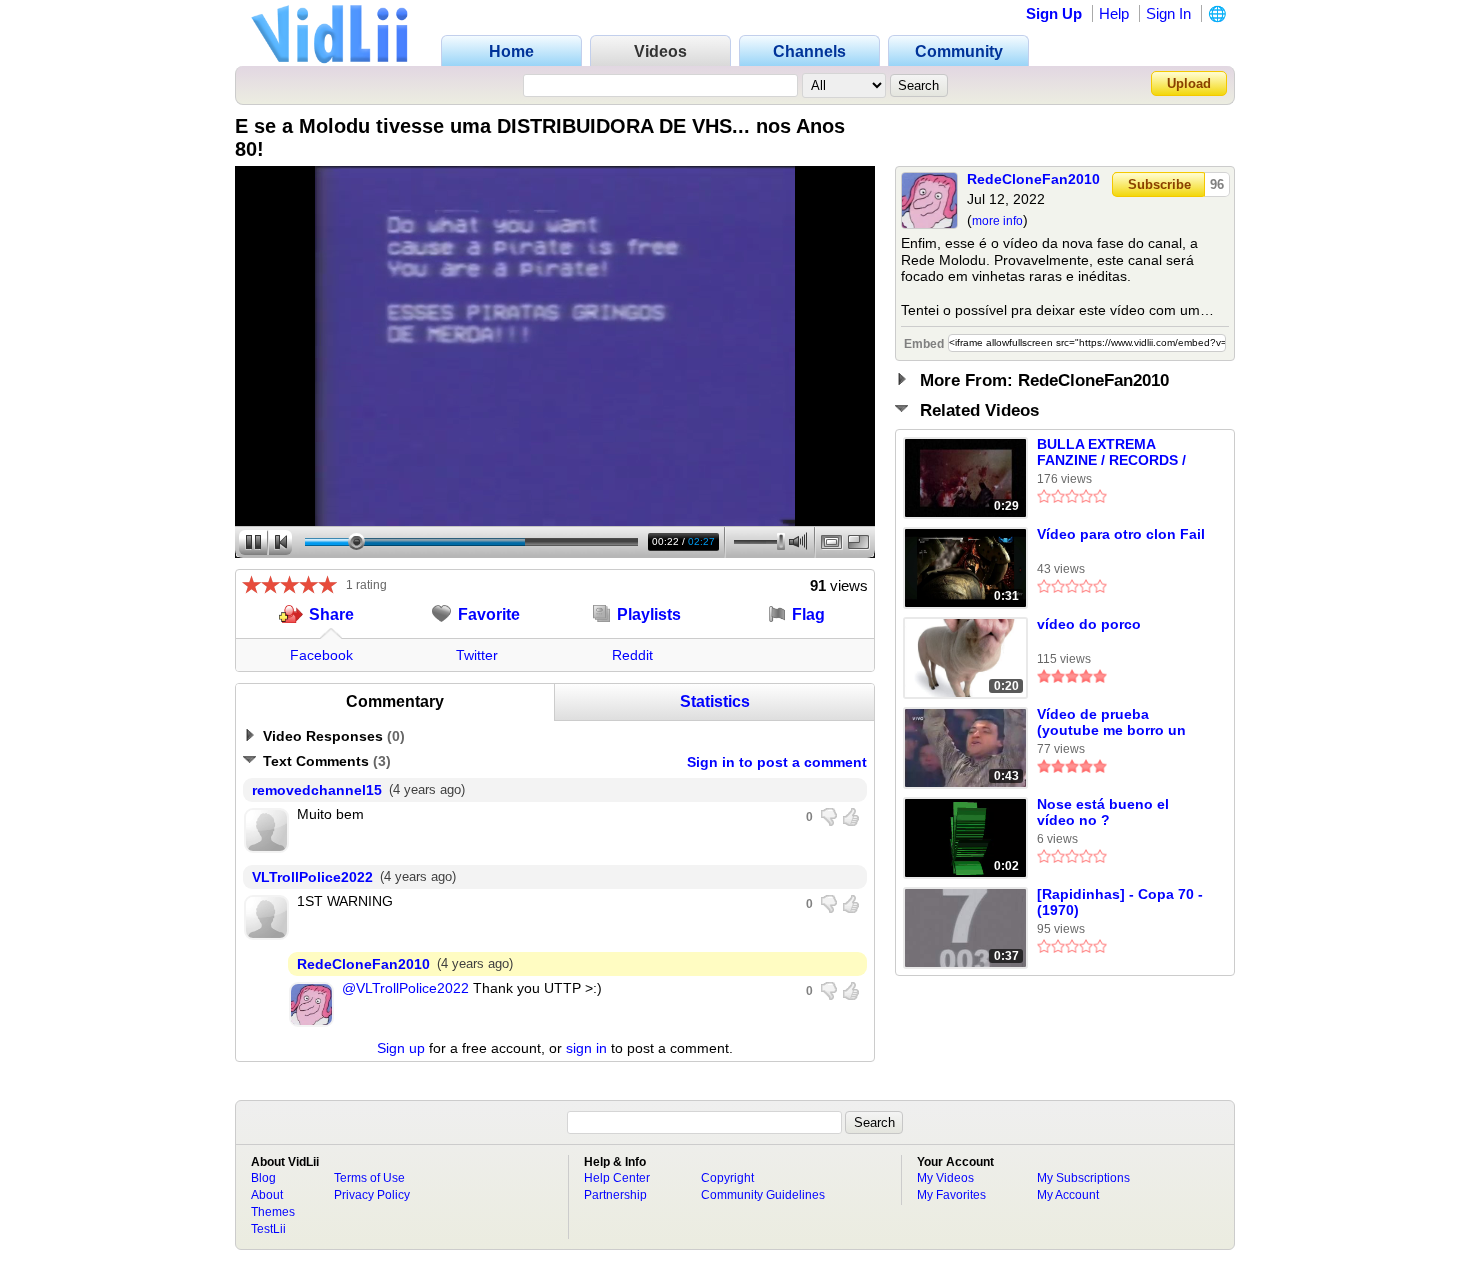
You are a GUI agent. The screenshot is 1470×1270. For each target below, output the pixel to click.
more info (997, 221)
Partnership (615, 1195)
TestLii (268, 1229)
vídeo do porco (1089, 624)
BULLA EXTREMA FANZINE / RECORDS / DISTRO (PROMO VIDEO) (1120, 453)
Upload (1189, 83)
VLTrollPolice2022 (312, 877)
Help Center (617, 1178)
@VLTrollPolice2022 (405, 988)
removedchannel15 (317, 790)
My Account (1068, 1195)
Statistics (715, 701)
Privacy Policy (372, 1195)
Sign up (401, 1048)
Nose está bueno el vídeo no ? (1103, 812)
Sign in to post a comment (777, 762)
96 (1217, 184)
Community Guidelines (763, 1195)
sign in (586, 1048)
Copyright (727, 1178)
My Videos (945, 1178)
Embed (924, 344)
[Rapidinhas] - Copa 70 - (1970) (1120, 902)
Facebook (321, 655)
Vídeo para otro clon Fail (1121, 534)
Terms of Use (369, 1178)
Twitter (477, 655)
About (267, 1195)
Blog (263, 1178)
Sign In (1168, 13)
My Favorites (951, 1195)
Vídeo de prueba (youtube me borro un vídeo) (1111, 723)
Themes (273, 1212)
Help (1114, 13)
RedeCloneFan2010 (1033, 179)
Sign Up (1054, 13)
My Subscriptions (1083, 1178)
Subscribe (1159, 184)
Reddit (632, 655)
